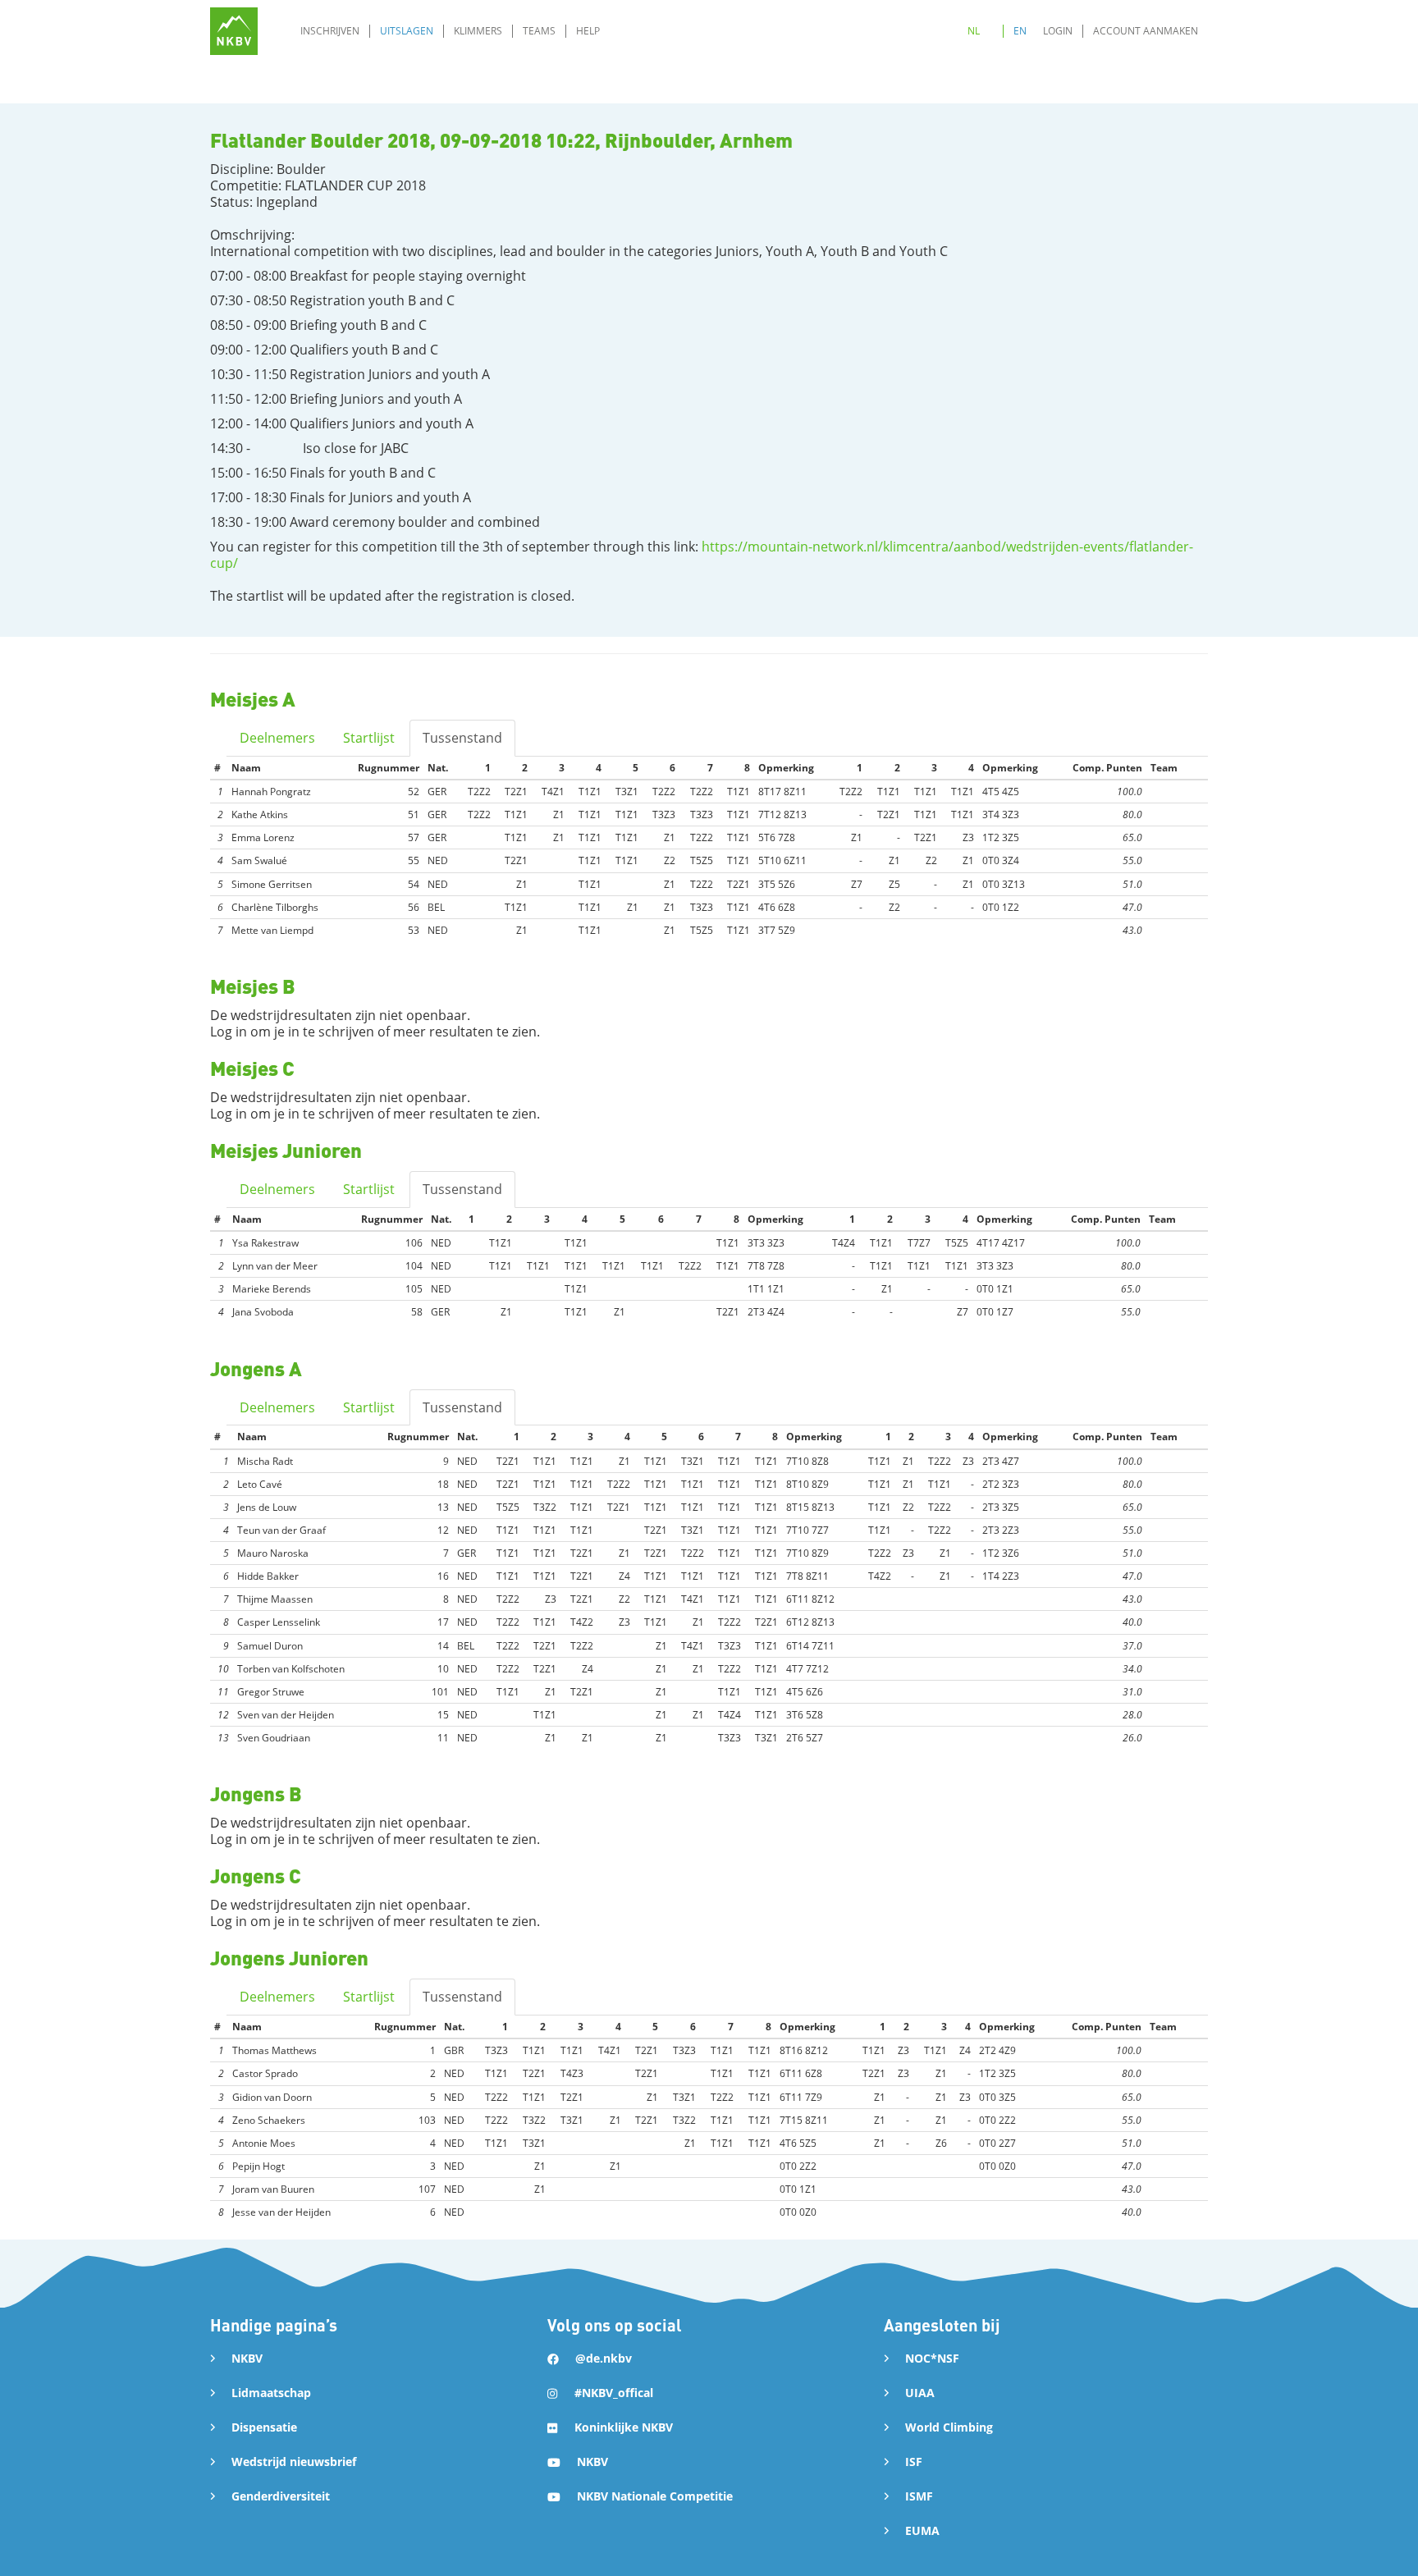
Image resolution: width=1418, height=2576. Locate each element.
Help (588, 31)
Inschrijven (330, 31)
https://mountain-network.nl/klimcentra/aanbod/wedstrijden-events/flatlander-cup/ (702, 555)
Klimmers (478, 31)
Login (1058, 31)
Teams (539, 31)
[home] (234, 31)
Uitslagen (407, 31)
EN (1020, 31)
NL (974, 31)
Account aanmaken (1146, 31)
